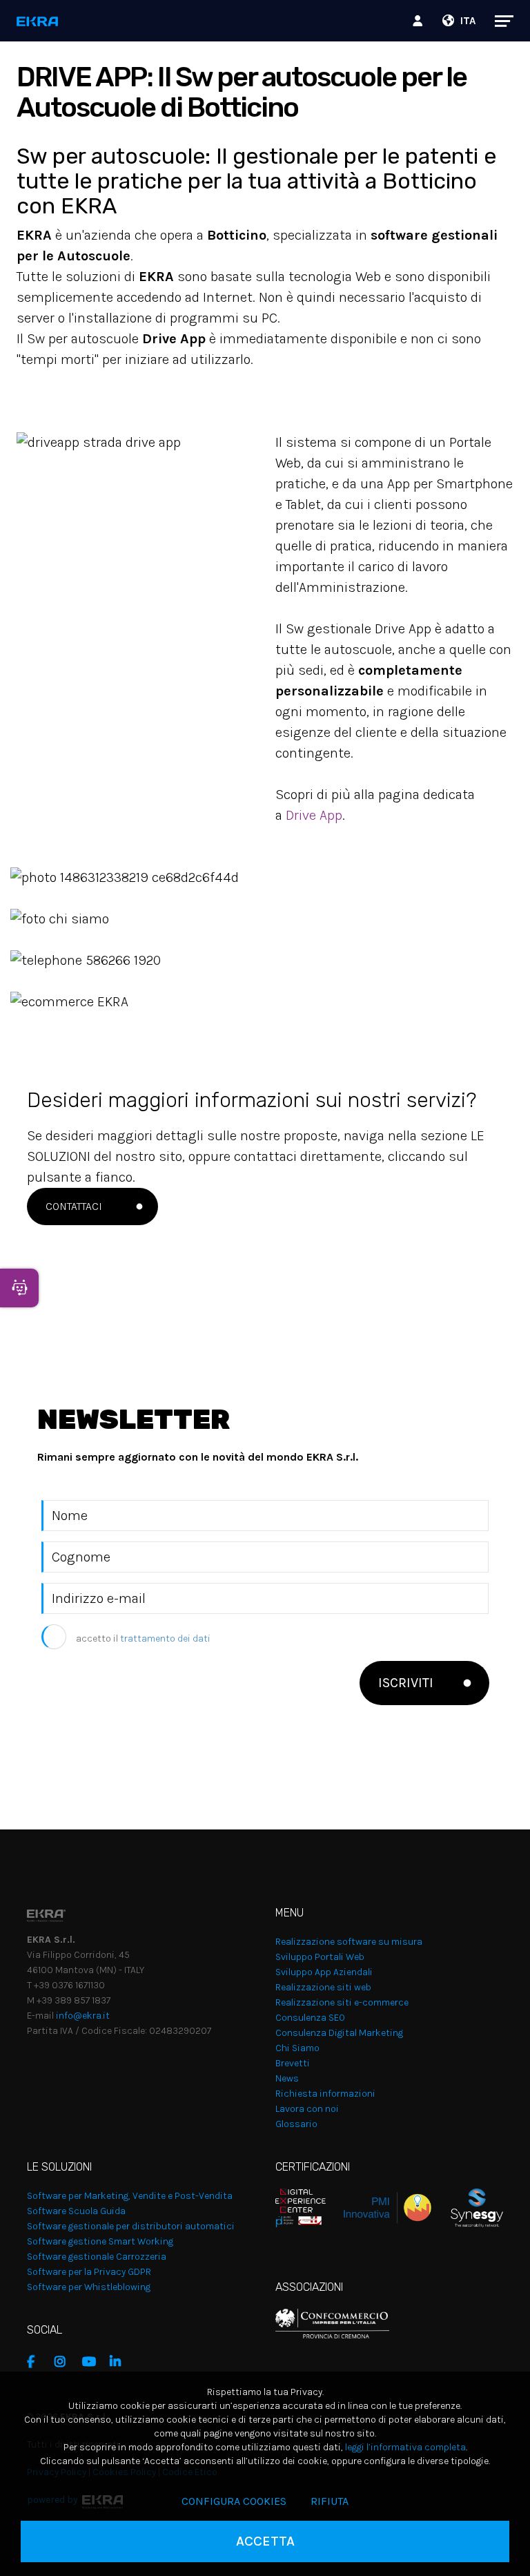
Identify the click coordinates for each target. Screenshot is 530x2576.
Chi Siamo (297, 2048)
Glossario (296, 2124)
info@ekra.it (83, 2016)
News (287, 2078)
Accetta (265, 2541)
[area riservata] (420, 21)
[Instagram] (65, 2362)
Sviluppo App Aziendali (324, 1972)
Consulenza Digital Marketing (339, 2033)
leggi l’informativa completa (405, 2447)
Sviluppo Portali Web (320, 1957)
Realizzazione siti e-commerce (342, 2002)
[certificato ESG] (467, 2207)
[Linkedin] (120, 2362)
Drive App (314, 815)
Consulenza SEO (310, 2018)
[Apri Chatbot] (19, 1288)
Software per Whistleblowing (89, 2287)
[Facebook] (37, 2362)
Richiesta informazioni (325, 2094)
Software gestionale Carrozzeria (97, 2257)
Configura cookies (234, 2501)
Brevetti (293, 2063)
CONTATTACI (74, 1206)
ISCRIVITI (406, 1683)
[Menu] (497, 21)
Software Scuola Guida (76, 2211)
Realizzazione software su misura (349, 1942)
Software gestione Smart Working (100, 2241)
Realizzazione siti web (323, 1987)
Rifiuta (330, 2501)
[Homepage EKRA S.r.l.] (38, 22)
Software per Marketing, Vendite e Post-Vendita (130, 2196)
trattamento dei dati (165, 1638)
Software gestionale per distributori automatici (131, 2226)
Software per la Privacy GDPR (89, 2272)
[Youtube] (92, 2362)
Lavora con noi (307, 2109)
